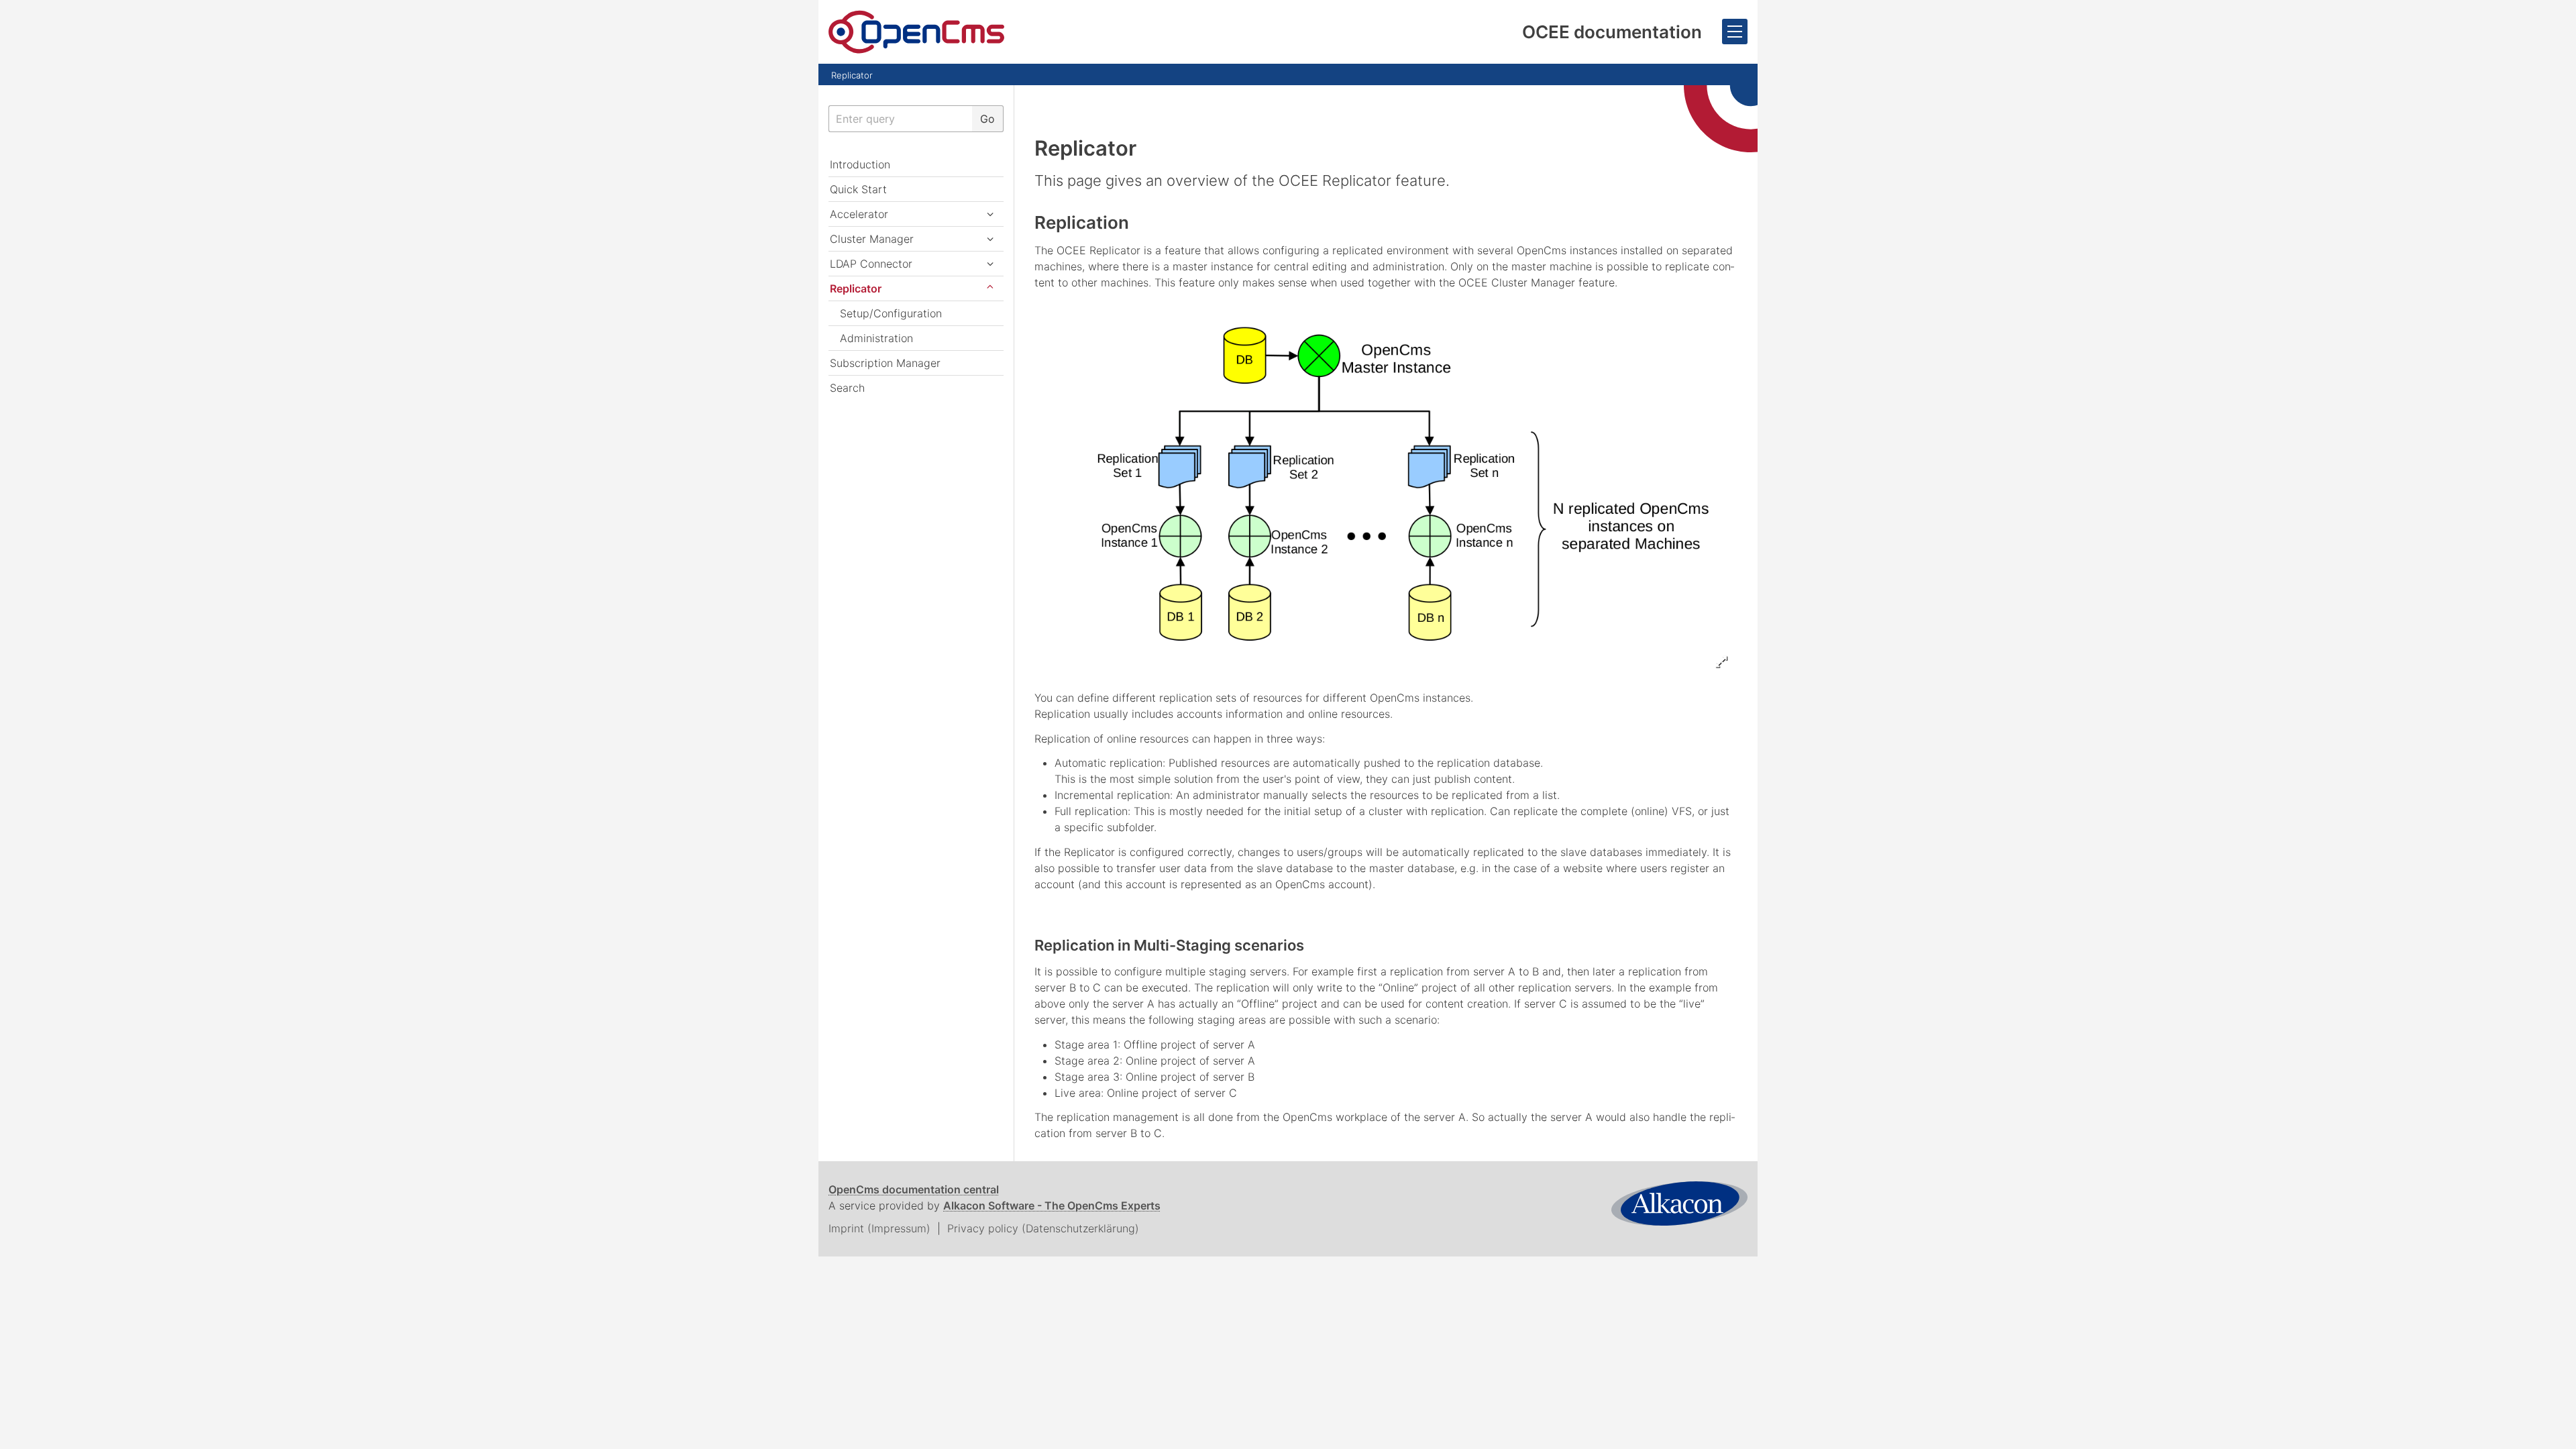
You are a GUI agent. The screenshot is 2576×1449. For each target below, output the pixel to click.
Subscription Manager (885, 363)
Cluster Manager (872, 239)
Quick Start (858, 189)
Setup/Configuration (891, 313)
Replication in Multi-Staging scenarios (1169, 945)
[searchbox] (900, 119)
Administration (876, 338)
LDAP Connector (871, 264)
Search (847, 388)
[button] (990, 214)
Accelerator (859, 214)
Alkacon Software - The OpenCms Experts (1052, 1205)
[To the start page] (916, 32)
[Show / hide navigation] (1735, 32)
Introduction (860, 164)
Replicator (852, 75)
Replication (1082, 222)
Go (987, 119)
